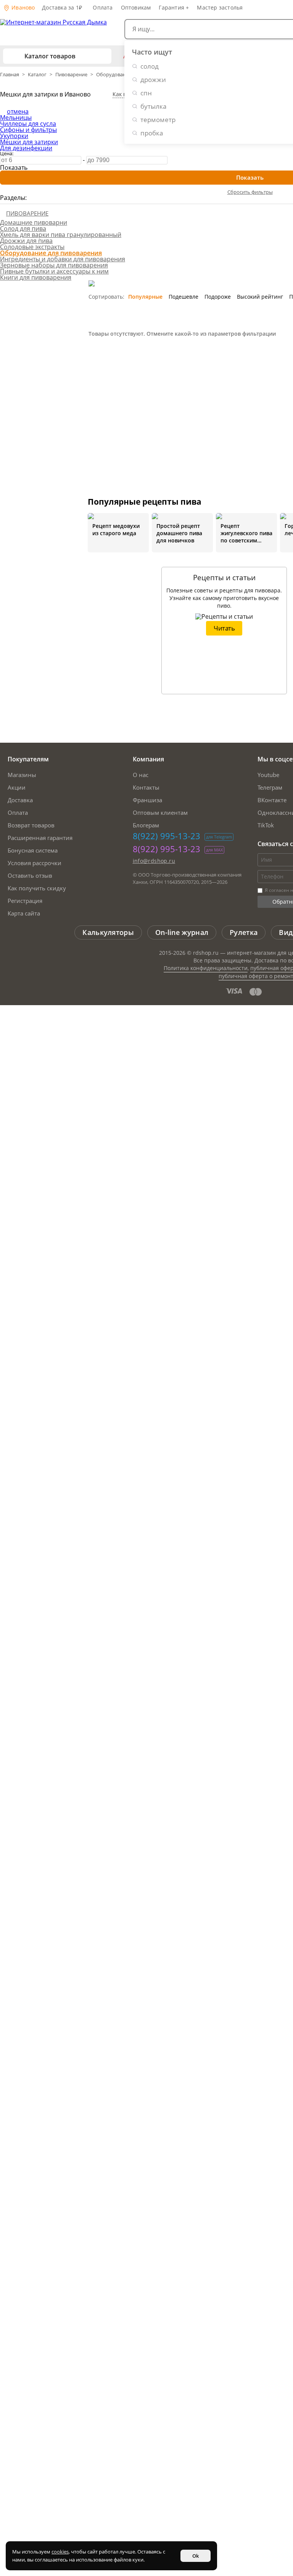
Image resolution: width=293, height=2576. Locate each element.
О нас (141, 775)
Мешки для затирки (29, 142)
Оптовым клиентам (160, 813)
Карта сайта (24, 913)
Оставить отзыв (30, 875)
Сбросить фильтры (250, 192)
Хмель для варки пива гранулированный (61, 235)
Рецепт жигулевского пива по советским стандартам (246, 533)
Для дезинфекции (26, 148)
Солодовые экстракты (32, 247)
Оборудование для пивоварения (51, 253)
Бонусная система (33, 850)
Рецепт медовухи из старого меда (116, 529)
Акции (17, 787)
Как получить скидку (37, 888)
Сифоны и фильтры (28, 130)
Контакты (146, 787)
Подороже (218, 297)
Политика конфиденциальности (206, 968)
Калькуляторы (108, 932)
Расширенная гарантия (40, 838)
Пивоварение (71, 74)
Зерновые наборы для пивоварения (54, 265)
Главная (10, 74)
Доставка (20, 800)
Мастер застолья (220, 7)
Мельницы (16, 117)
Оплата (103, 7)
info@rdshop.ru (154, 861)
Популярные (145, 297)
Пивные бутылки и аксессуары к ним (54, 271)
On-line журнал (182, 932)
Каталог (37, 74)
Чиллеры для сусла (28, 124)
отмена (18, 111)
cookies (60, 2552)
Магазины (22, 775)
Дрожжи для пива (26, 241)
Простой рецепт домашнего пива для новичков (179, 533)
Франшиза (147, 800)
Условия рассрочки (35, 863)
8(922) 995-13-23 (167, 836)
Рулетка (244, 932)
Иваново (23, 7)
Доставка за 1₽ (62, 7)
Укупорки (14, 136)
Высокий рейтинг (260, 297)
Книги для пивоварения (36, 277)
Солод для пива (23, 228)
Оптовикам (136, 7)
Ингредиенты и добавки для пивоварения (63, 259)
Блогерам (146, 825)
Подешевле (184, 297)
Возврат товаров (31, 825)
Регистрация (25, 901)
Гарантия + (174, 7)
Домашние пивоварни (34, 222)
